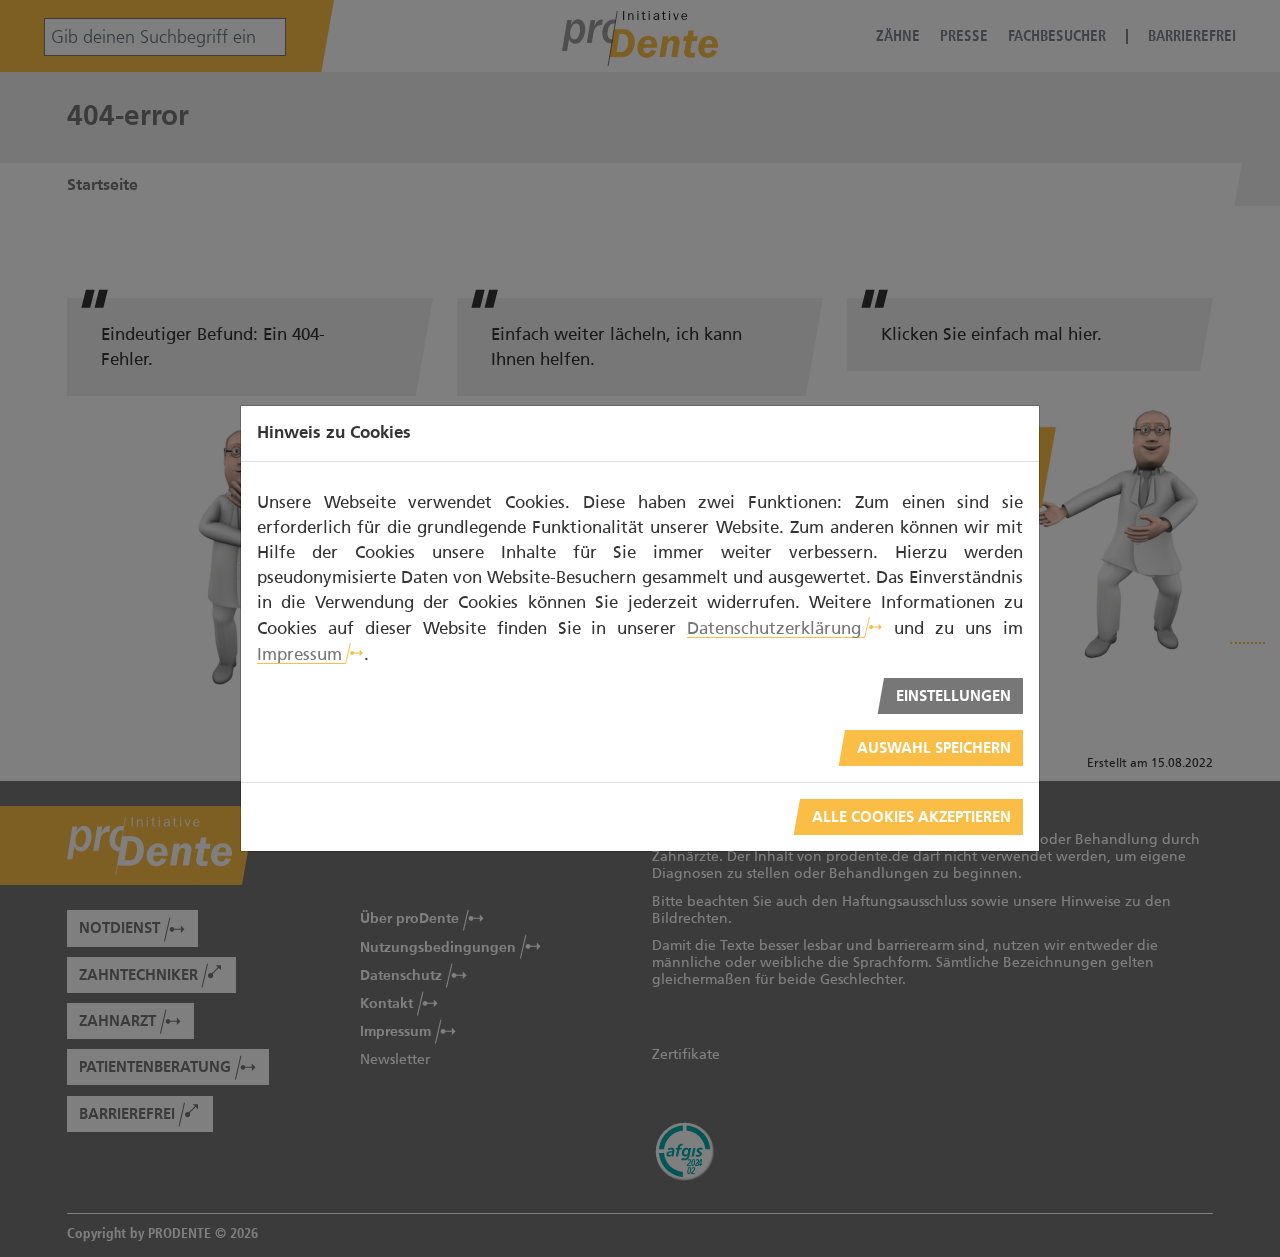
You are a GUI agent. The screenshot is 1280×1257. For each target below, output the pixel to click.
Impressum (299, 654)
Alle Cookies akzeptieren (911, 817)
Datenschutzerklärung (774, 628)
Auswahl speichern (934, 748)
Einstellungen (953, 696)
